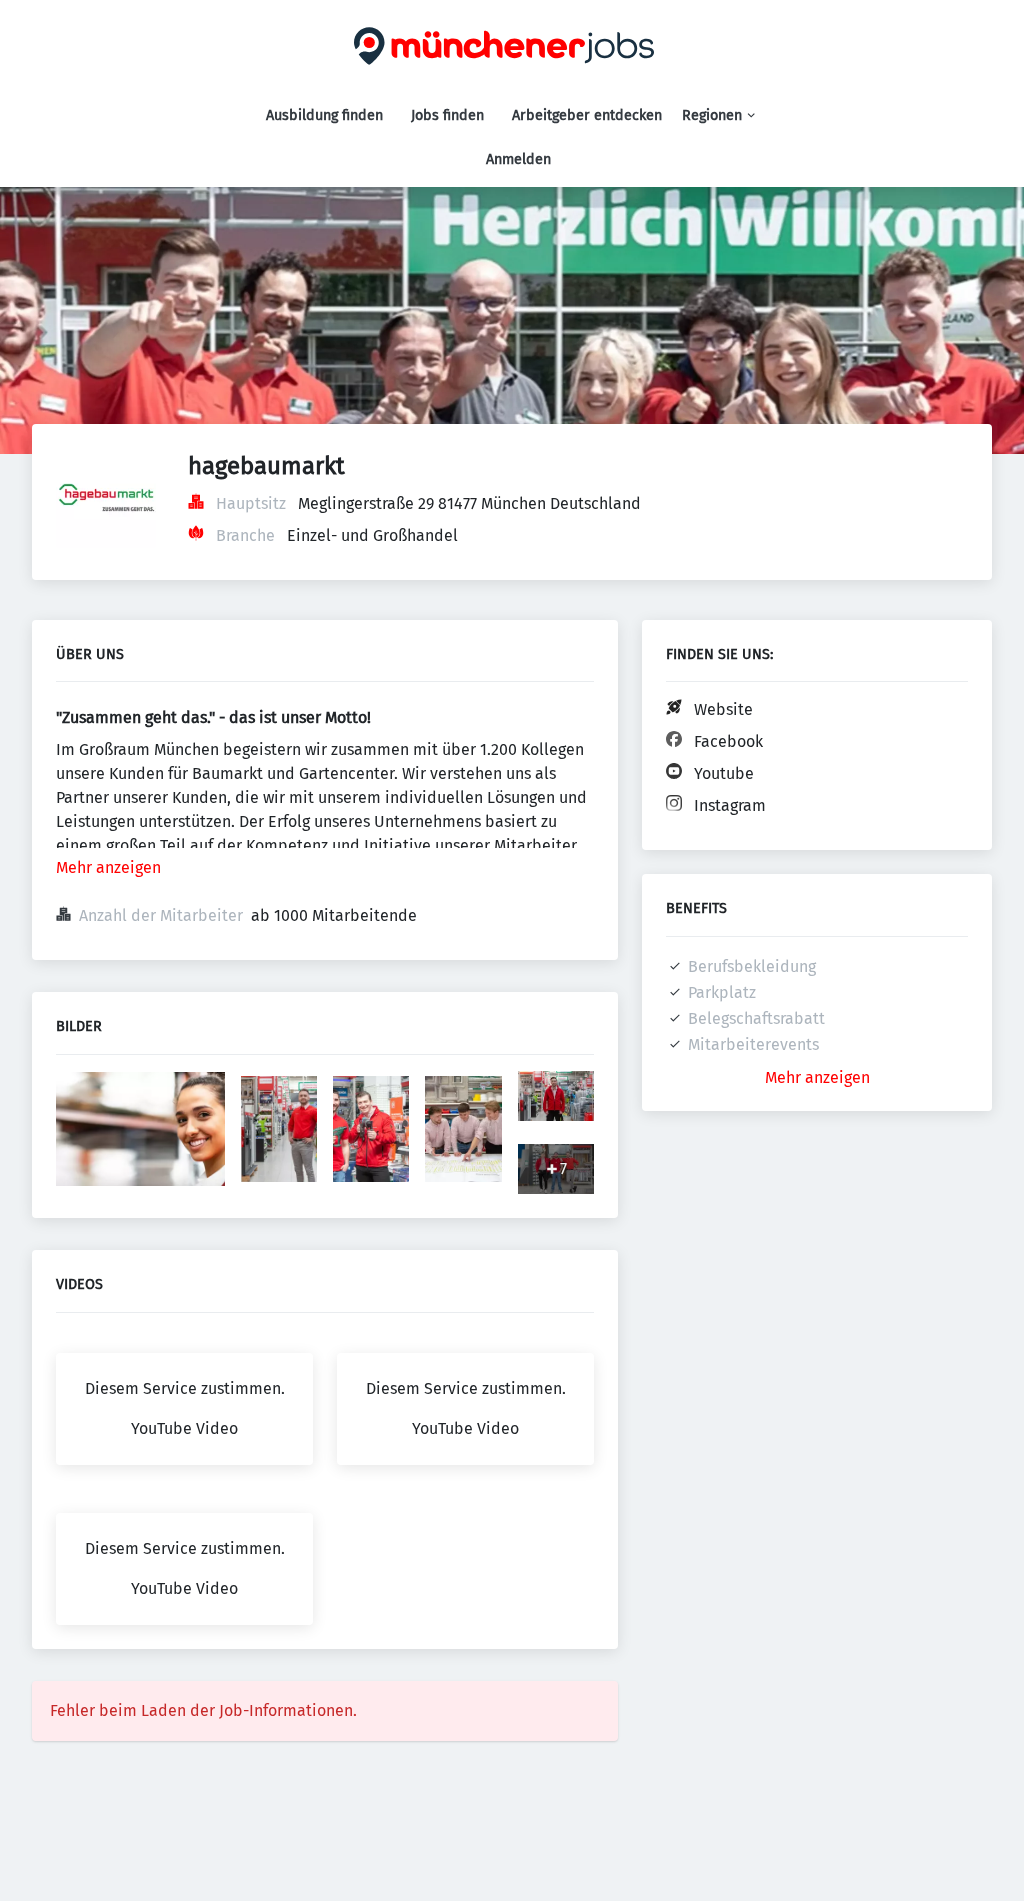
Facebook (728, 741)
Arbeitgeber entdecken (587, 115)
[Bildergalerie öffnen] (140, 1131)
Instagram (730, 805)
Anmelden (518, 159)
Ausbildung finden (324, 115)
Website (723, 709)
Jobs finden (447, 115)
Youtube (724, 773)
